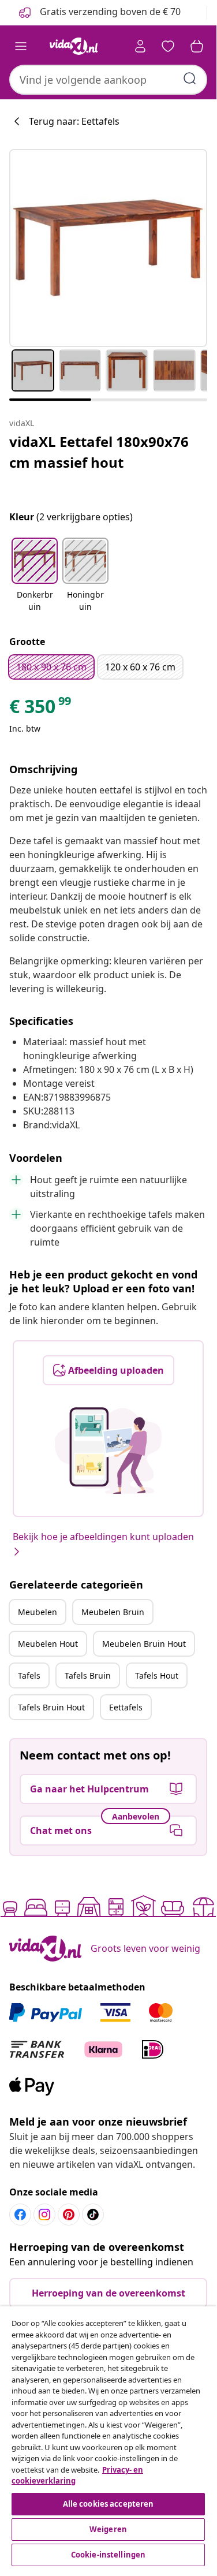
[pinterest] (69, 2215)
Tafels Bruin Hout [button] (51, 1707)
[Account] (140, 46)
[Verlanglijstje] (168, 46)
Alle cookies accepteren (108, 2504)
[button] (35, 576)
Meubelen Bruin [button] (113, 1612)
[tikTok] (93, 2215)
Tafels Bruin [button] (88, 1675)
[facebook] (20, 2215)
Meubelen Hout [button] (48, 1644)
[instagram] (44, 2215)
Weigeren (108, 2529)
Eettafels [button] (126, 1707)
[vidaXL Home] (74, 46)
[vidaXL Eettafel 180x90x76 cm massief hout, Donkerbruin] (108, 248)
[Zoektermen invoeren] (190, 79)
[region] (108, 2438)
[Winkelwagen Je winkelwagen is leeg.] (197, 46)
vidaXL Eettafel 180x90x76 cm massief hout (99, 452)
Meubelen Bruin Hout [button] (144, 1644)
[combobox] (108, 80)
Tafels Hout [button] (157, 1675)
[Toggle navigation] (21, 46)
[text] (41, 709)
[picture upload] (108, 1451)
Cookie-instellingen (108, 2555)
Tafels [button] (29, 1675)
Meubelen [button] (38, 1612)
